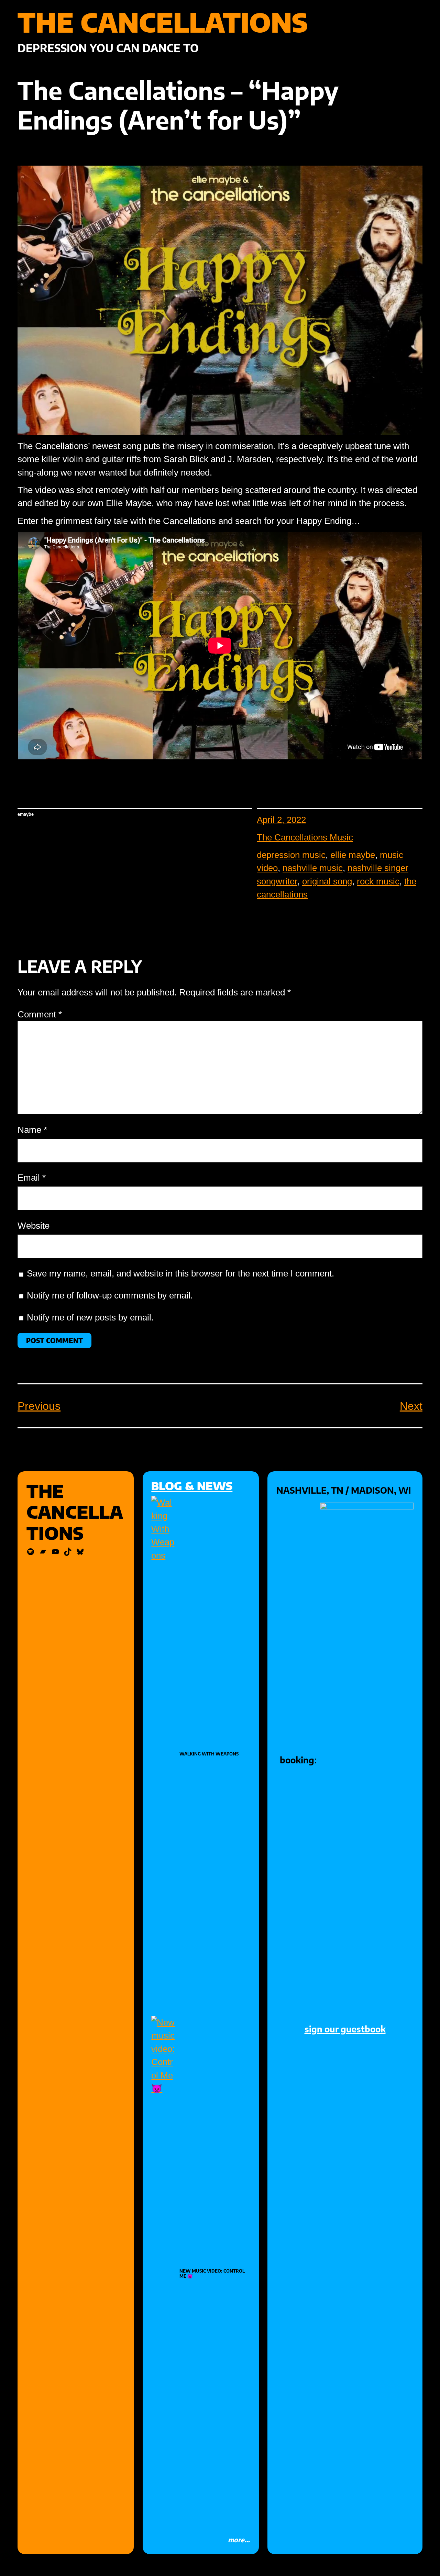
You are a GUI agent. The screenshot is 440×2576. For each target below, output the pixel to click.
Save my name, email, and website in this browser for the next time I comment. (180, 1273)
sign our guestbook (345, 2029)
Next (411, 1406)
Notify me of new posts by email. (90, 1317)
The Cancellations (163, 22)
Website (34, 1226)
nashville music (313, 868)
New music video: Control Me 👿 (212, 2274)
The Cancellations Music (305, 837)
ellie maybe (353, 855)
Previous (39, 1406)
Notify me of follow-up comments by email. (110, 1295)
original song (327, 881)
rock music (378, 881)
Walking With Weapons (209, 1754)
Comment (40, 1014)
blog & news (192, 1486)
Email (32, 1178)
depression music (291, 855)
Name (32, 1130)
